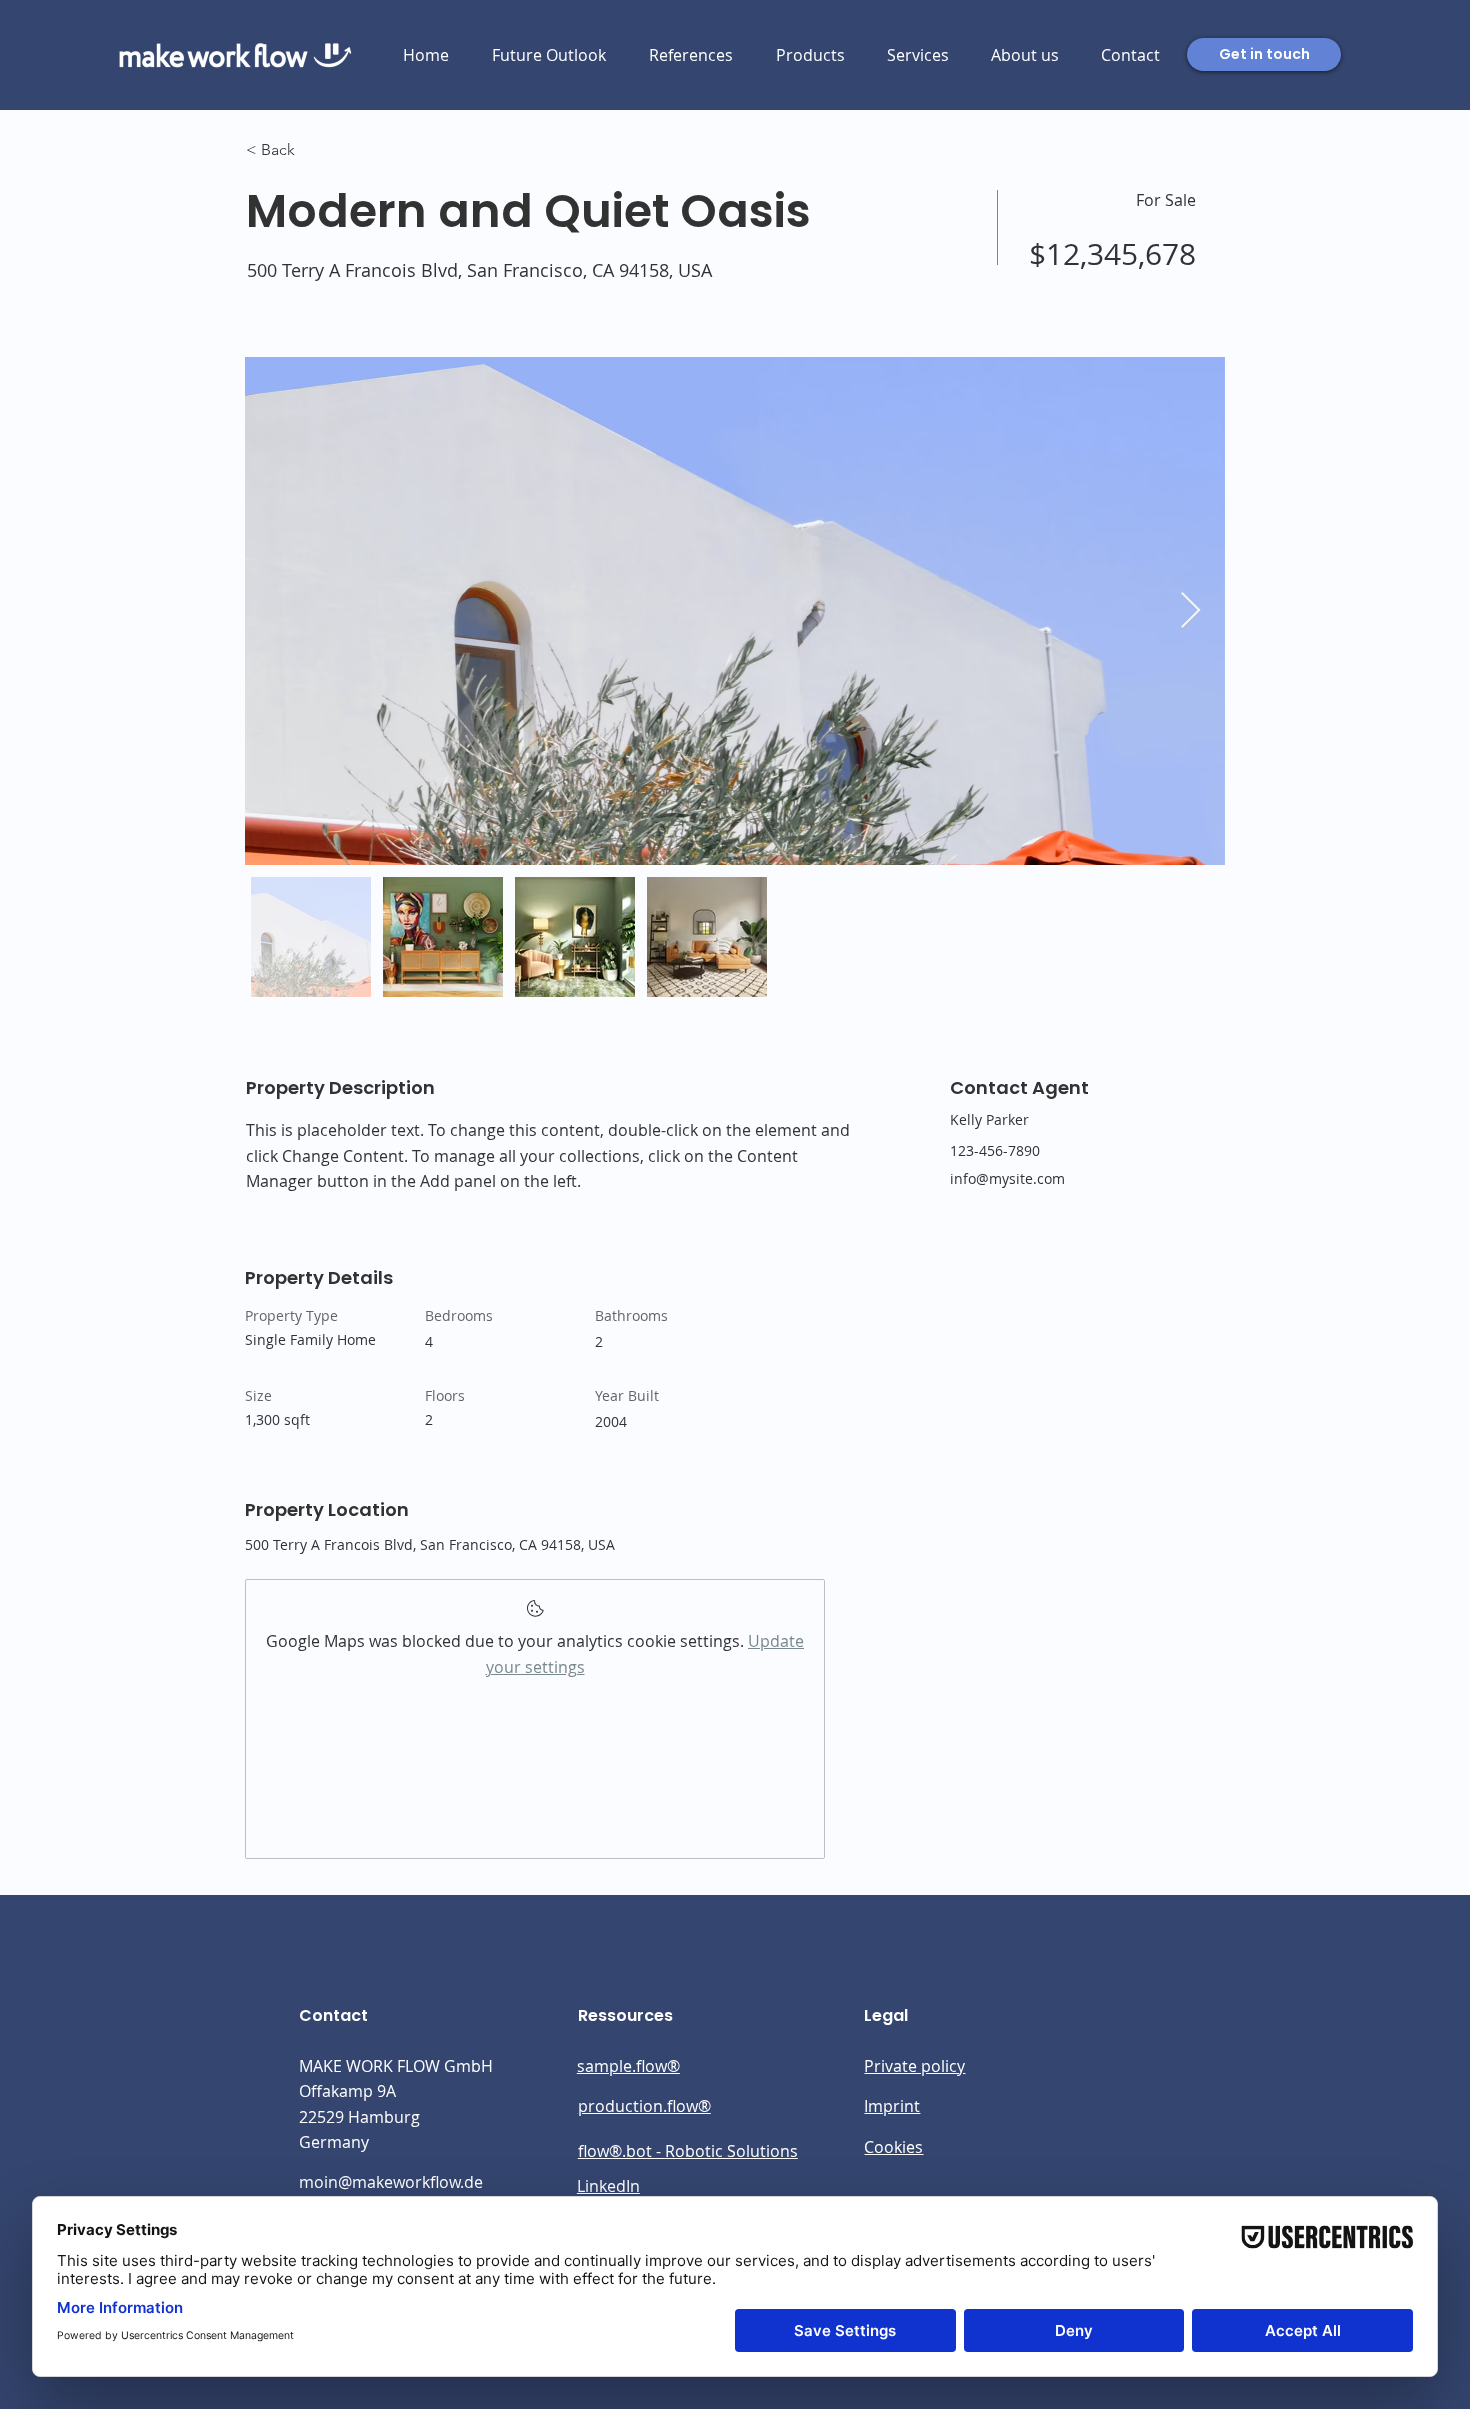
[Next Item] (1190, 611)
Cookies (893, 2147)
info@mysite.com (1007, 1178)
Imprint (892, 2106)
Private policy (914, 2066)
